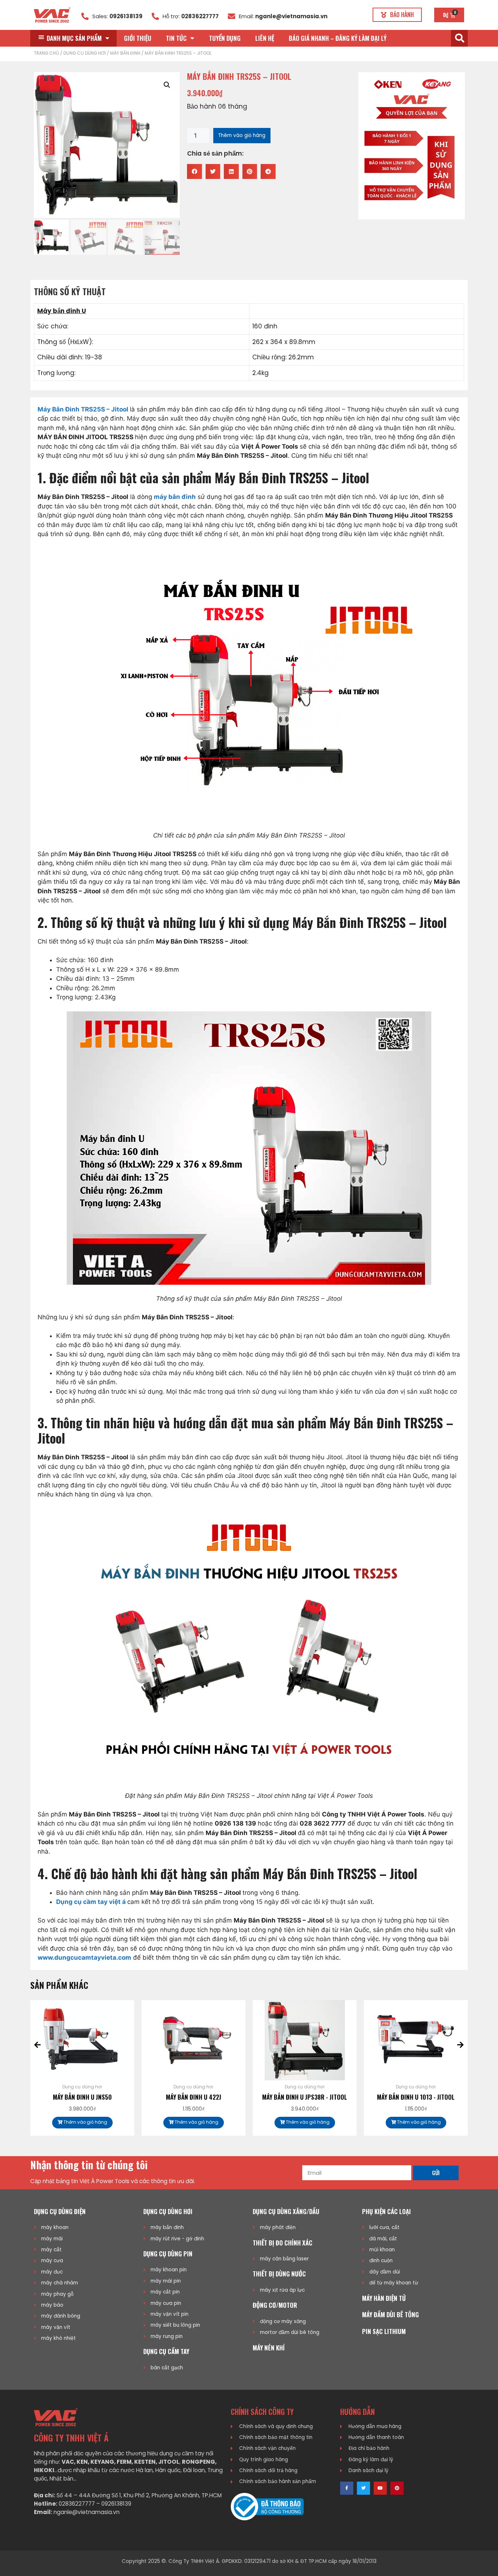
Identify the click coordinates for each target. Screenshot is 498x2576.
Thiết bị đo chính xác (283, 2243)
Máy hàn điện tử (384, 2298)
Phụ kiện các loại (386, 2211)
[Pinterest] (397, 2488)
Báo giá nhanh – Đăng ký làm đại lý (338, 38)
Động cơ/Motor (275, 2305)
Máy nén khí (269, 2348)
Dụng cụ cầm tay (166, 2351)
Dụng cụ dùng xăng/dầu (286, 2211)
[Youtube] (380, 2488)
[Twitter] (363, 2488)
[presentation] (38, 2045)
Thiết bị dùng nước (279, 2274)
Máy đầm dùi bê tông (390, 2315)
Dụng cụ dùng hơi (85, 53)
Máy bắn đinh (125, 53)
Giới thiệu (138, 38)
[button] (397, 15)
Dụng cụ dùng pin (168, 2254)
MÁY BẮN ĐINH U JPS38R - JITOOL (194, 2097)
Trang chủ (46, 53)
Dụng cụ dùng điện (60, 2211)
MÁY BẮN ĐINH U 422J (83, 2097)
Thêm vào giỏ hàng (242, 135)
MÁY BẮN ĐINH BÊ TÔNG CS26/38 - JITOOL (416, 2102)
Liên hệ (265, 38)
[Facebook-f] (347, 2488)
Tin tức (176, 38)
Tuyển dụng (225, 38)
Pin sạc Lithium (384, 2331)
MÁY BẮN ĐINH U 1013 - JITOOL (305, 2097)
